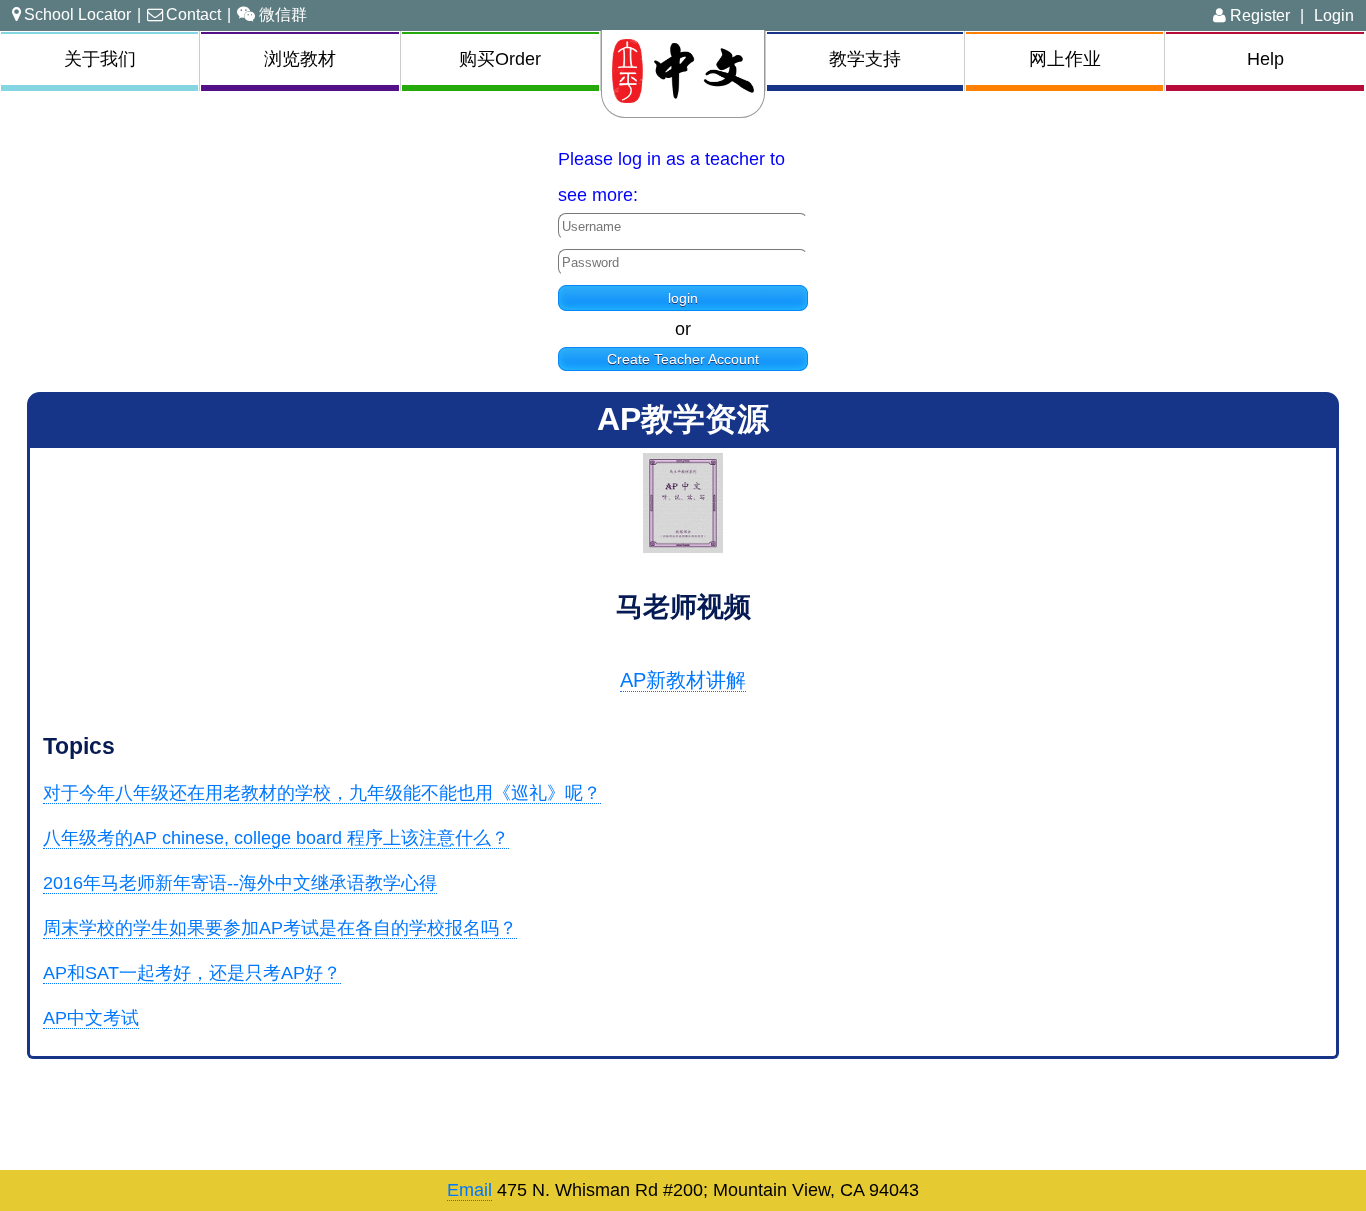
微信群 (283, 14)
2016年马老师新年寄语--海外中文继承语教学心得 (240, 883)
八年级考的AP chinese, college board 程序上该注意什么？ (276, 838)
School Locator (77, 14)
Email (469, 1190)
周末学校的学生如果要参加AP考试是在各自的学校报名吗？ (280, 928)
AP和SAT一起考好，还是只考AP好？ (192, 973)
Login (1334, 15)
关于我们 (100, 59)
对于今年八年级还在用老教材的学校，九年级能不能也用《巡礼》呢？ (322, 793)
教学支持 (865, 59)
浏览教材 (300, 59)
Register (1258, 15)
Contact (193, 14)
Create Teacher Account (683, 359)
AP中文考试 (91, 1018)
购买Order (500, 59)
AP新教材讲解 (683, 680)
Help (1265, 59)
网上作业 (1065, 59)
